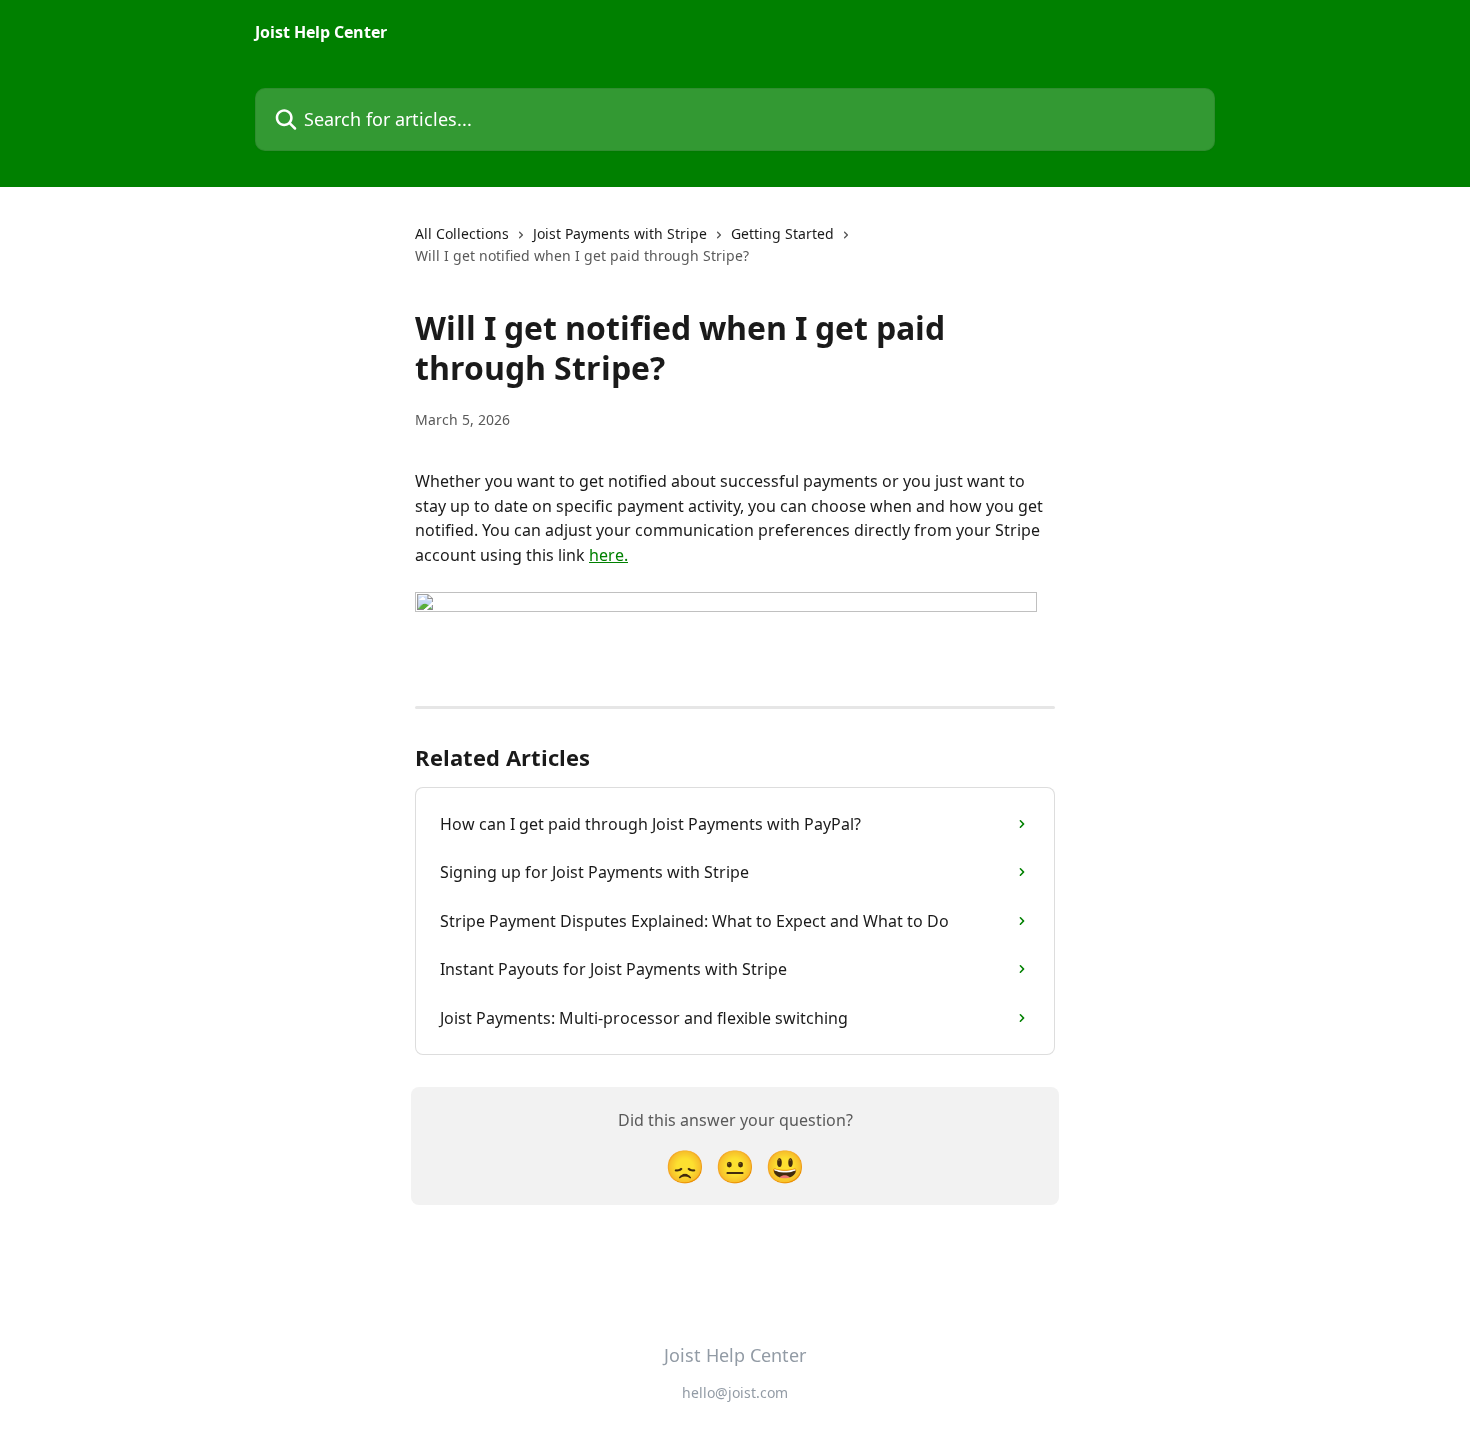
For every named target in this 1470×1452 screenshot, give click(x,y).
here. (608, 555)
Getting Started (782, 233)
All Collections (462, 233)
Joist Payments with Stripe (620, 233)
